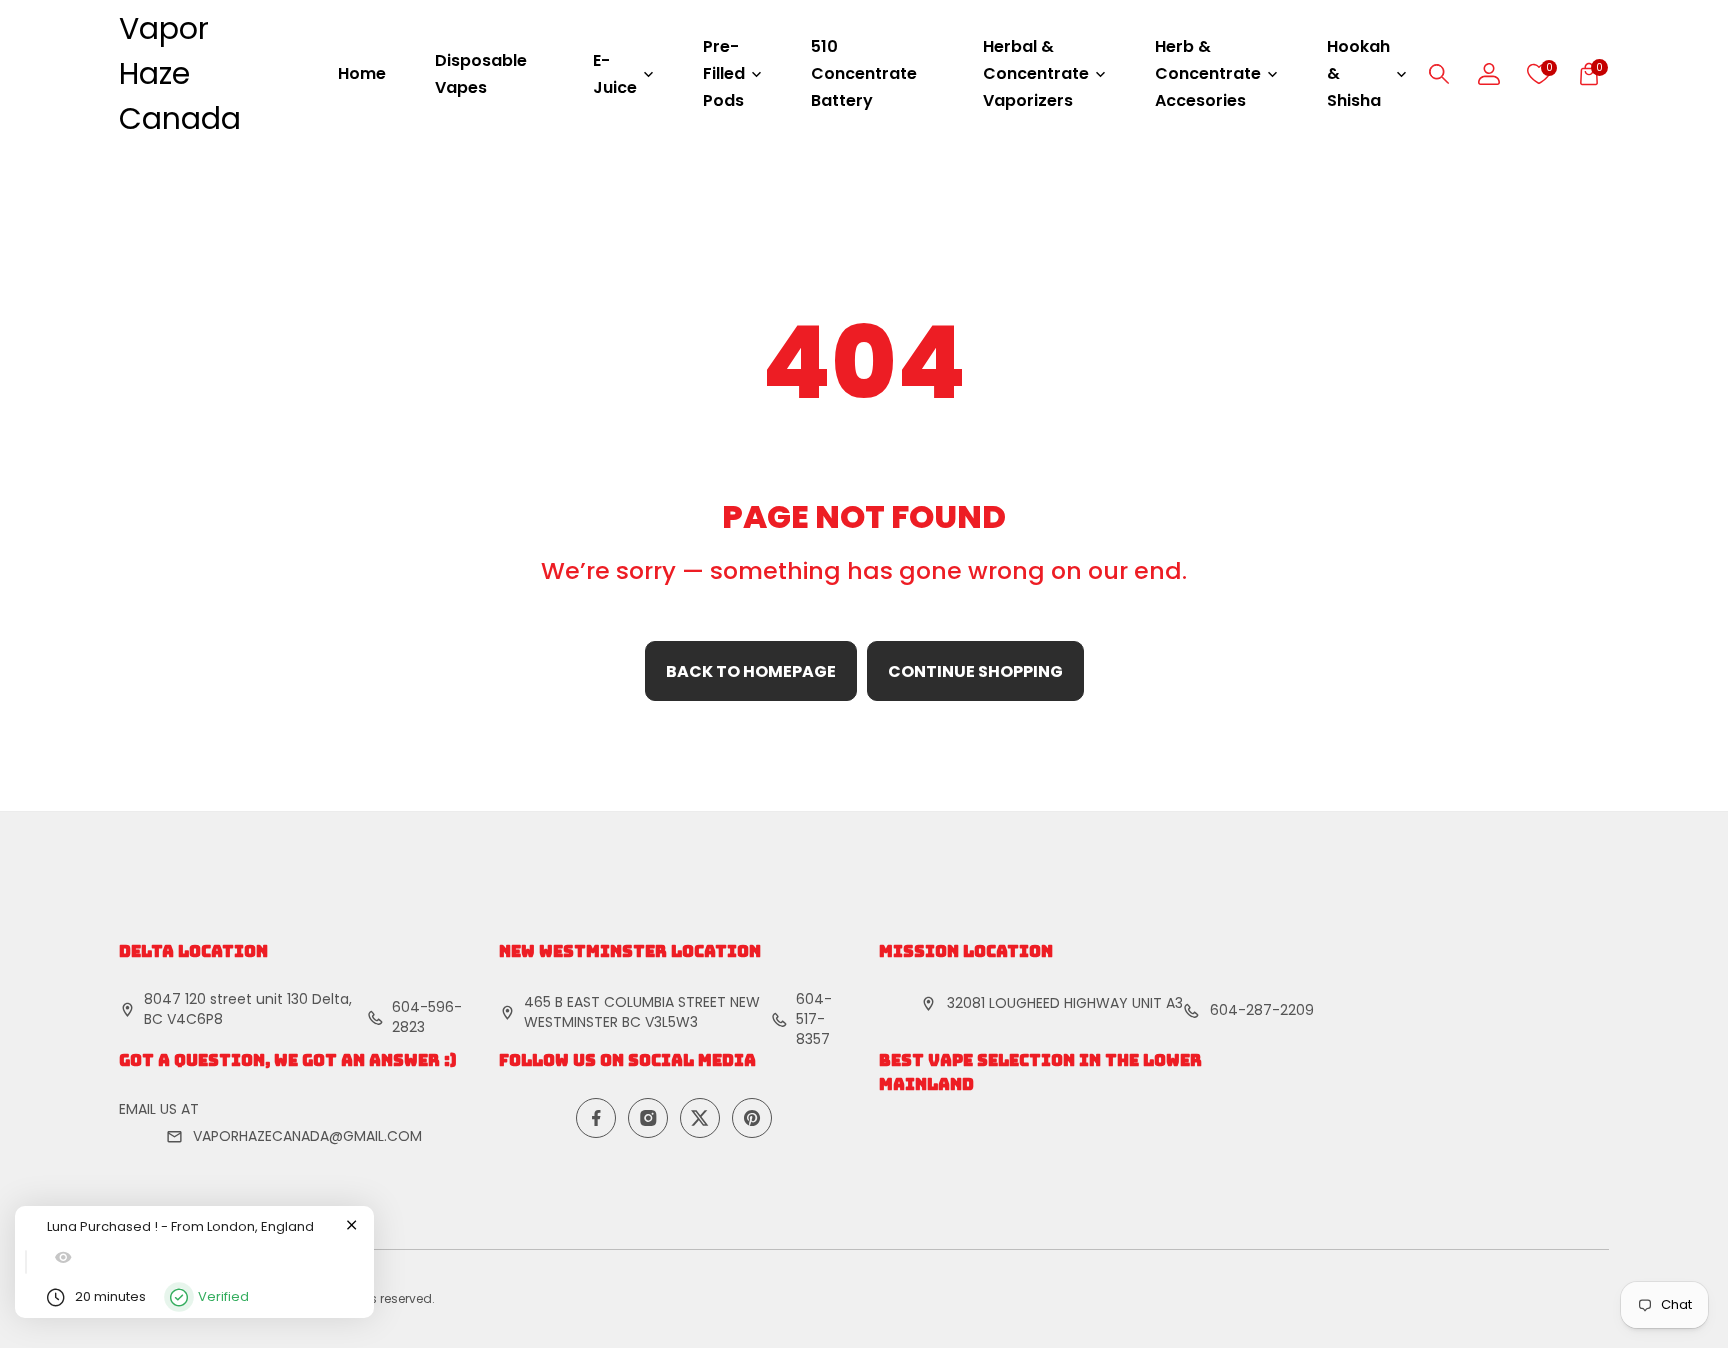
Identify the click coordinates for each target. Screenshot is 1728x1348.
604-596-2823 (427, 1017)
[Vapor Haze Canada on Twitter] (700, 1118)
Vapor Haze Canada (180, 73)
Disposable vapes (481, 74)
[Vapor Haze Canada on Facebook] (596, 1118)
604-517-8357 (814, 1019)
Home (362, 73)
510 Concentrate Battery (864, 73)
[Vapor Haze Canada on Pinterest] (752, 1118)
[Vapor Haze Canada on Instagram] (648, 1118)
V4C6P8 (195, 1019)
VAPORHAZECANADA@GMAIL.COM (307, 1136)
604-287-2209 (1262, 1010)
